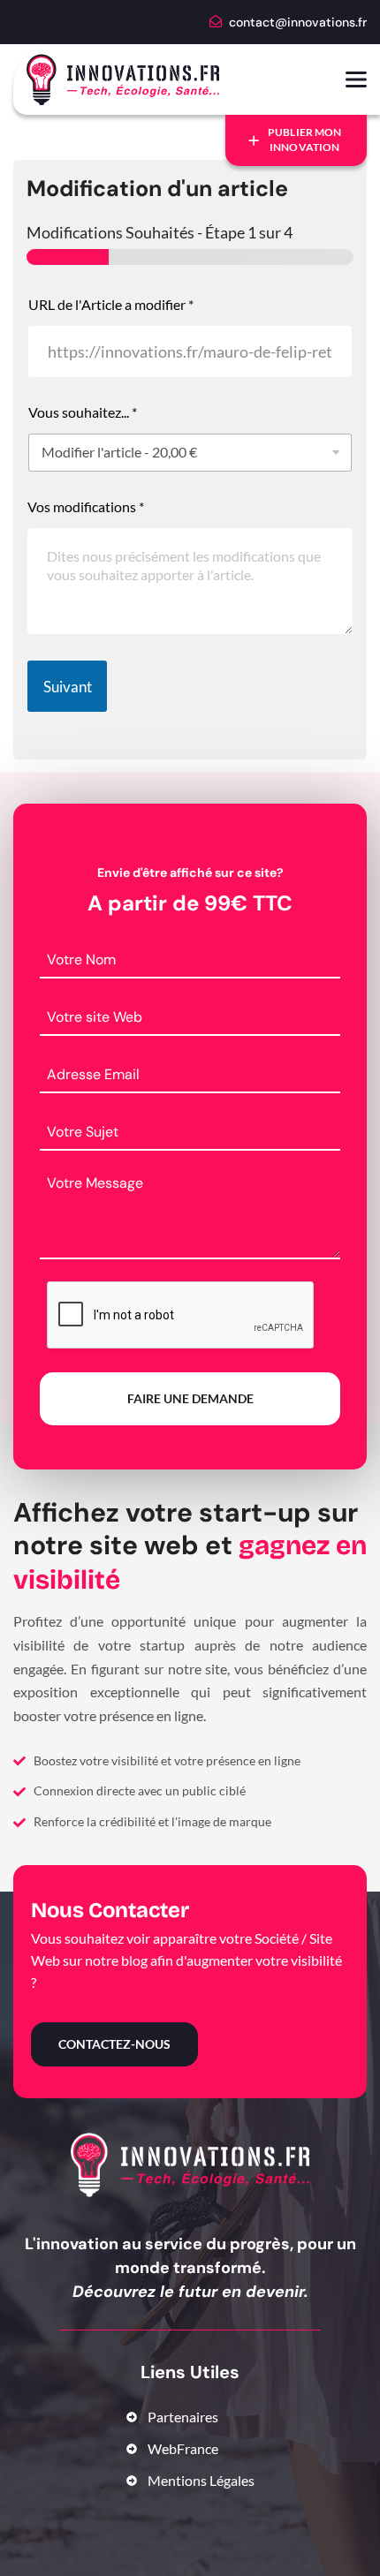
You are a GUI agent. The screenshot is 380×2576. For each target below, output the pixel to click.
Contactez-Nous (114, 2044)
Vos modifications (86, 506)
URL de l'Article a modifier (111, 304)
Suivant (68, 687)
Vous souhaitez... (83, 412)
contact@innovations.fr (298, 22)
